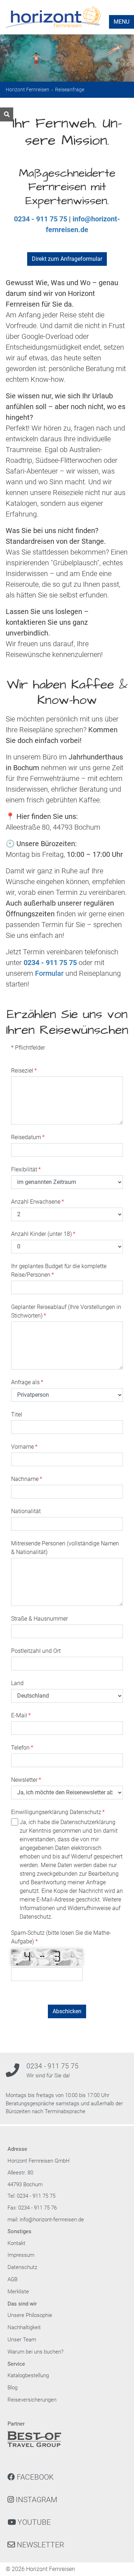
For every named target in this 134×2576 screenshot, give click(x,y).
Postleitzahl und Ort (36, 1651)
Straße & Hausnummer (39, 1619)
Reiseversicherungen (32, 2400)
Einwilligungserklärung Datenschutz (58, 1812)
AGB (13, 2279)
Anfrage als (27, 1382)
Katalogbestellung (28, 2375)
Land (17, 1683)
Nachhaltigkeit (24, 2327)
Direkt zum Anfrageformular (67, 259)
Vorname (24, 1447)
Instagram (36, 2500)
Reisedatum (28, 1137)
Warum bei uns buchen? (36, 2352)
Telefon (22, 1748)
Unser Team (22, 2340)
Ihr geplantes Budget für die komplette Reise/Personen (59, 1270)
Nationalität (26, 1511)
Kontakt (16, 2243)
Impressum (21, 2255)
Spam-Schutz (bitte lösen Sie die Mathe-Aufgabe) (61, 1937)
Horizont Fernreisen (28, 90)
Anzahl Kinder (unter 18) (43, 1234)
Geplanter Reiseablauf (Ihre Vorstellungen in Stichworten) (66, 1311)
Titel (17, 1414)
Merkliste (18, 2292)
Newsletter (26, 1780)
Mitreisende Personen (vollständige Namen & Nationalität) (65, 1548)
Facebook (34, 2477)
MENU (121, 22)
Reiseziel (24, 1071)
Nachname (27, 1479)
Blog (13, 2388)
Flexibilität (26, 1169)
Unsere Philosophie (30, 2315)
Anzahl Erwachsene (38, 1202)
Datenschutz (22, 2267)
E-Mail (21, 1715)
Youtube (33, 2522)
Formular (49, 973)
